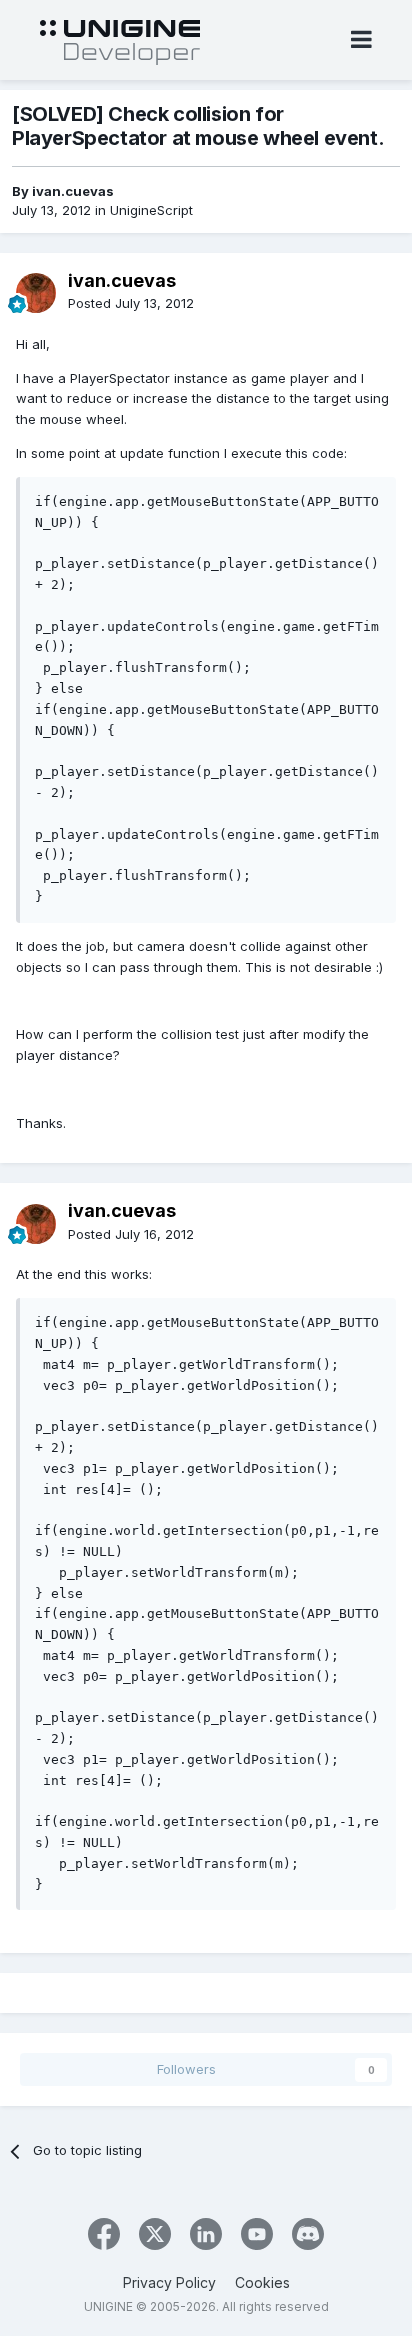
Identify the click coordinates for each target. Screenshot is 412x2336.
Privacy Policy (169, 2282)
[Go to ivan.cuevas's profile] (36, 293)
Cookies (262, 2282)
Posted (131, 303)
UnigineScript (151, 210)
